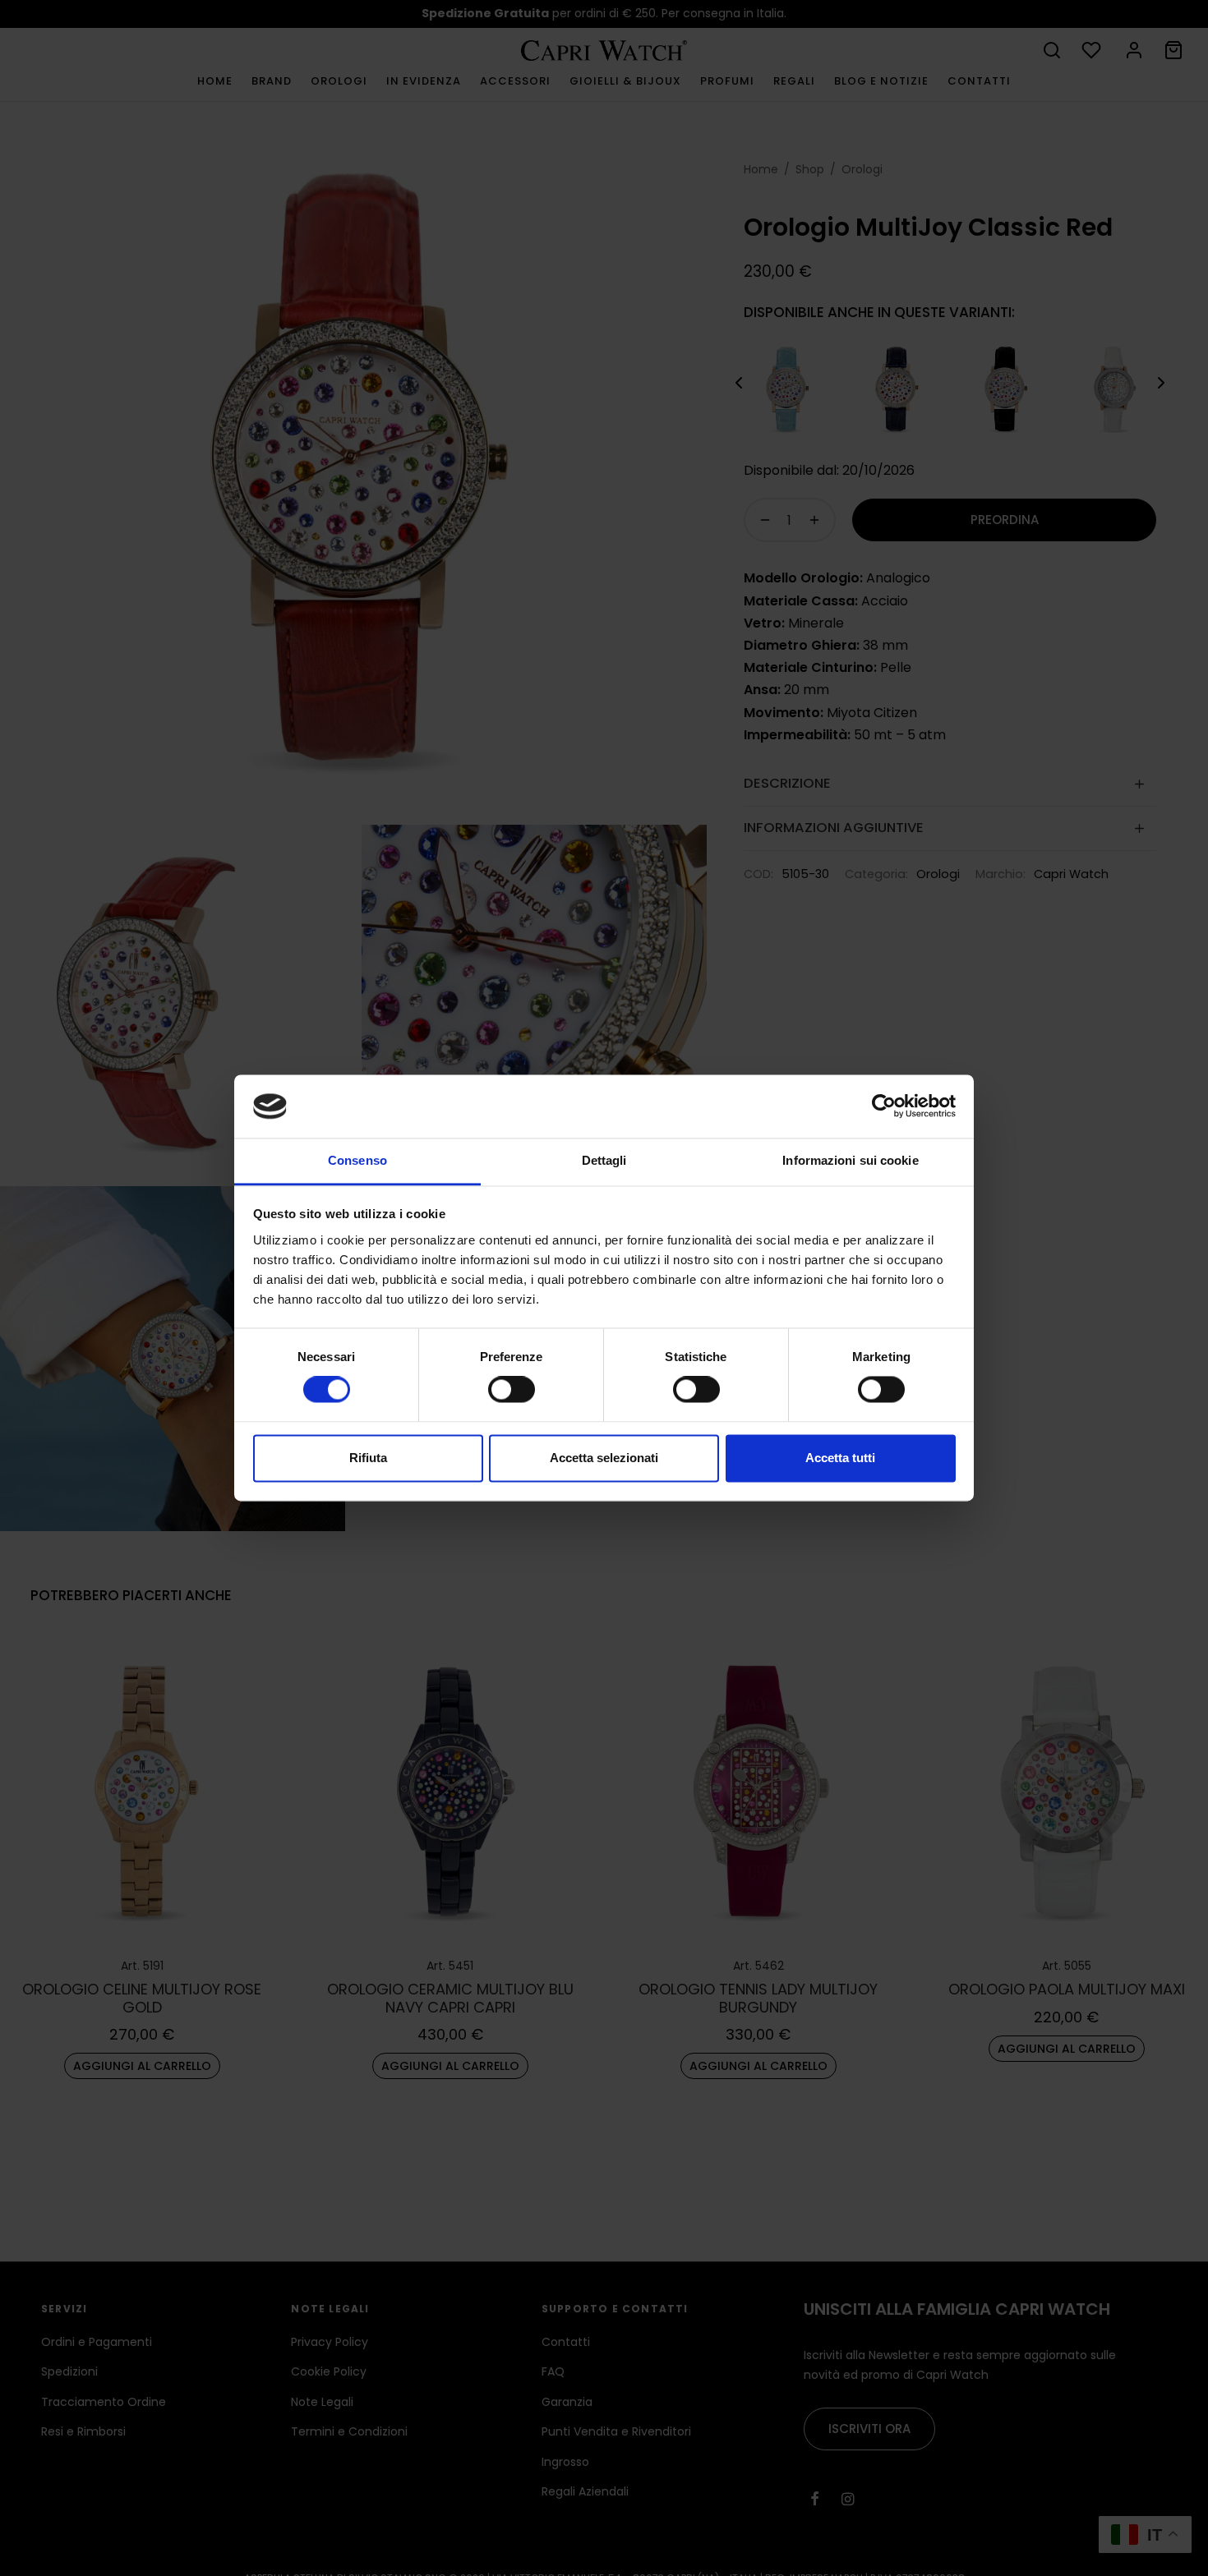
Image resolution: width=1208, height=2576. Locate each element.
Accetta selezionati (604, 1458)
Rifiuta (368, 1458)
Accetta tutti (840, 1458)
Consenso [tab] (357, 1160)
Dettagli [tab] (604, 1160)
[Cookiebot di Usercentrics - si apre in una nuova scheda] (884, 1106)
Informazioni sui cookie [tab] (850, 1160)
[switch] (512, 1390)
